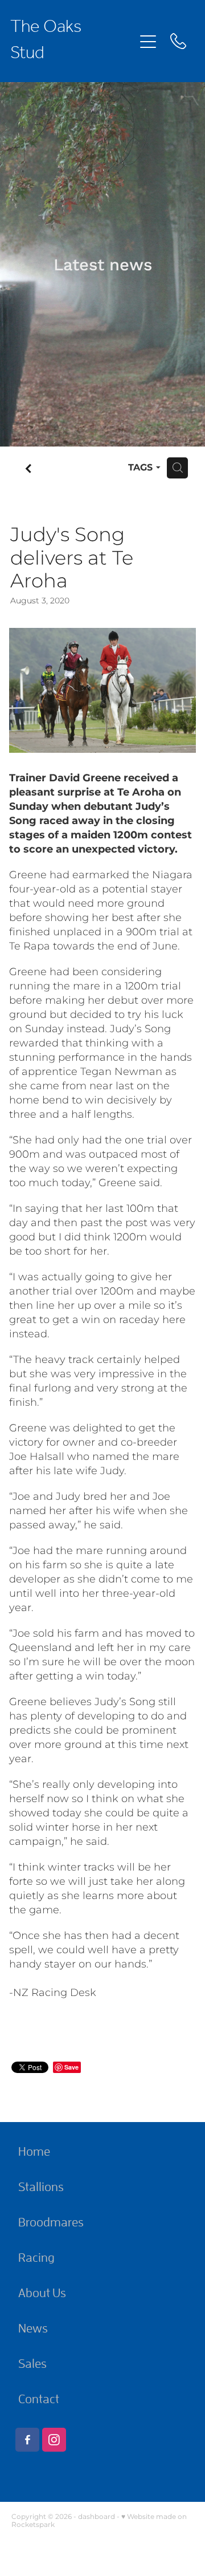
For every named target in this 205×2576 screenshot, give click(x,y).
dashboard (97, 2517)
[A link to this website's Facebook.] (27, 2440)
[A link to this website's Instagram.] (54, 2440)
